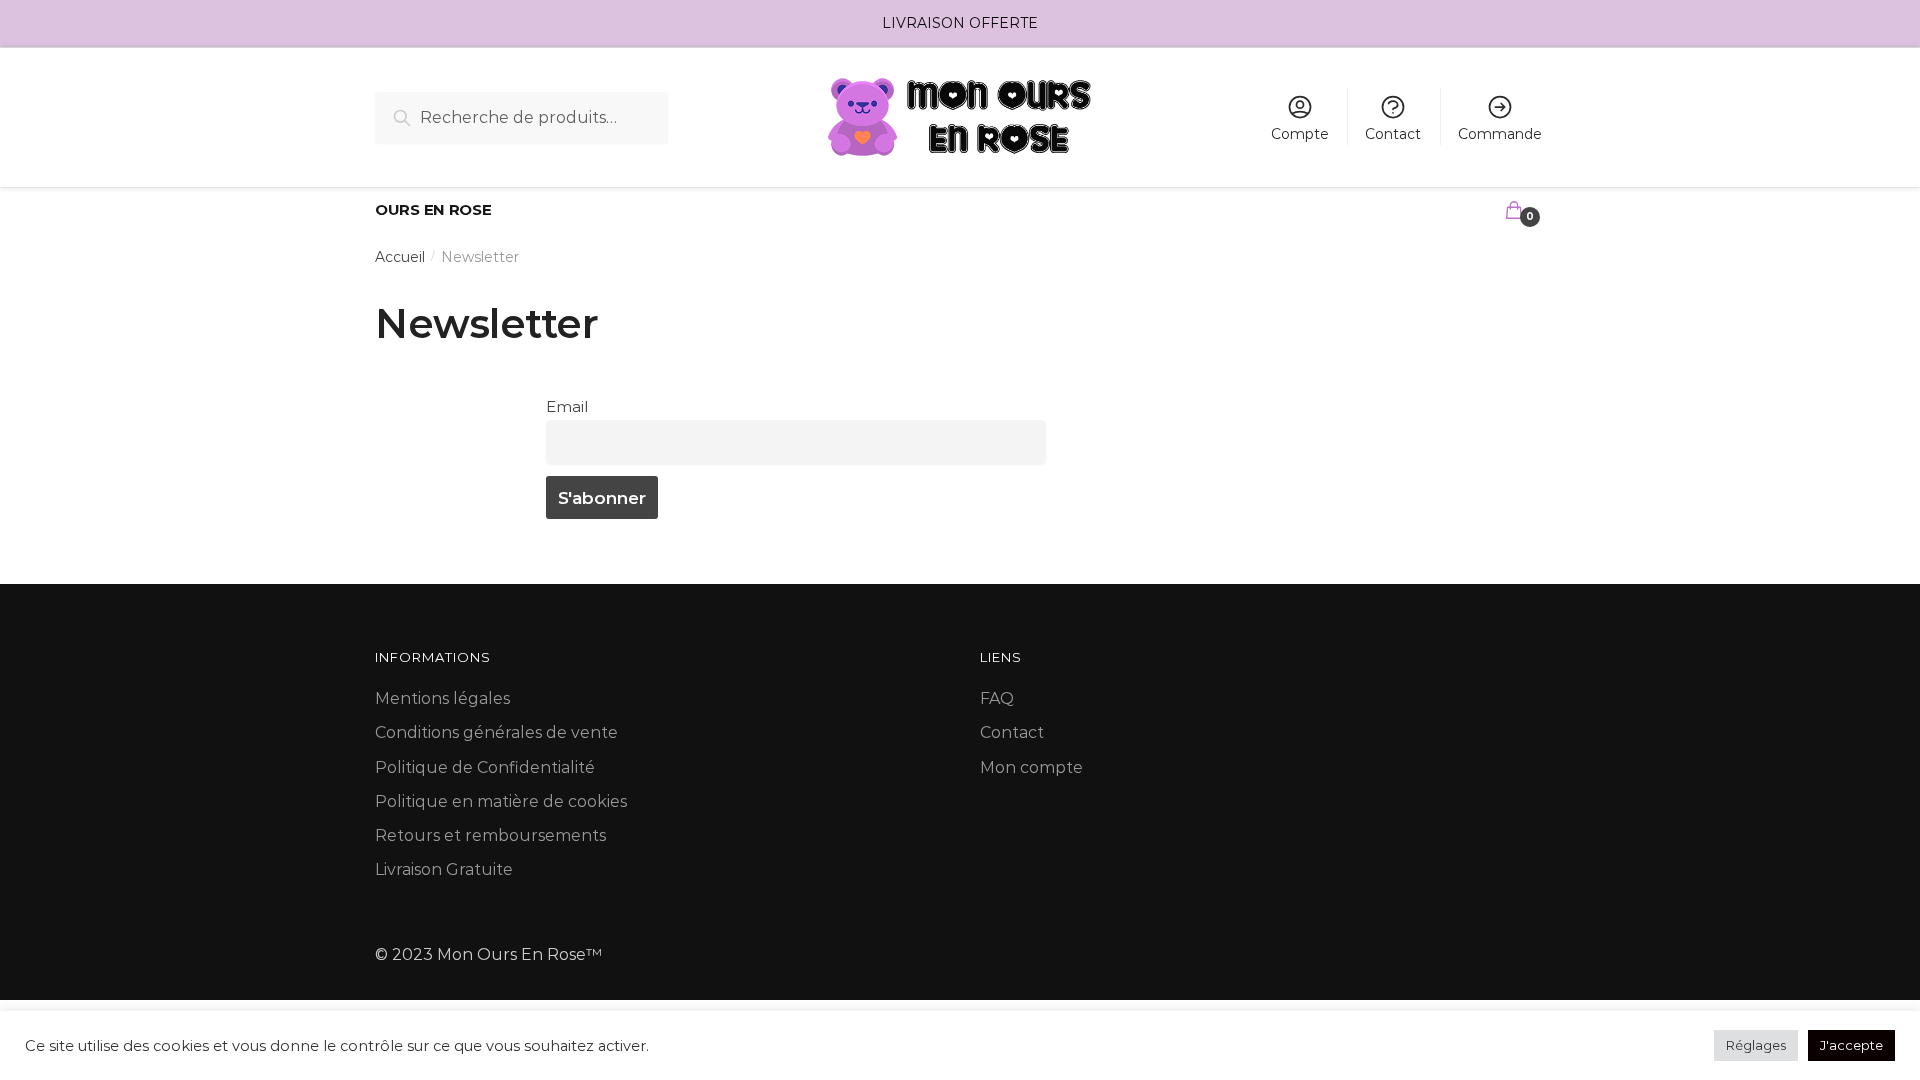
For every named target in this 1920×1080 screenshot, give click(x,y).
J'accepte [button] (1851, 1045)
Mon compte (1031, 767)
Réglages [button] (1756, 1045)
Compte (1300, 134)
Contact (1393, 134)
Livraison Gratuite (444, 869)
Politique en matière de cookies (501, 801)
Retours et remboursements (490, 835)
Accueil (400, 257)
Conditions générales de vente (496, 732)
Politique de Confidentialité (485, 767)
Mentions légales (442, 698)
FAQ (997, 698)
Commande (1500, 134)
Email (567, 406)
